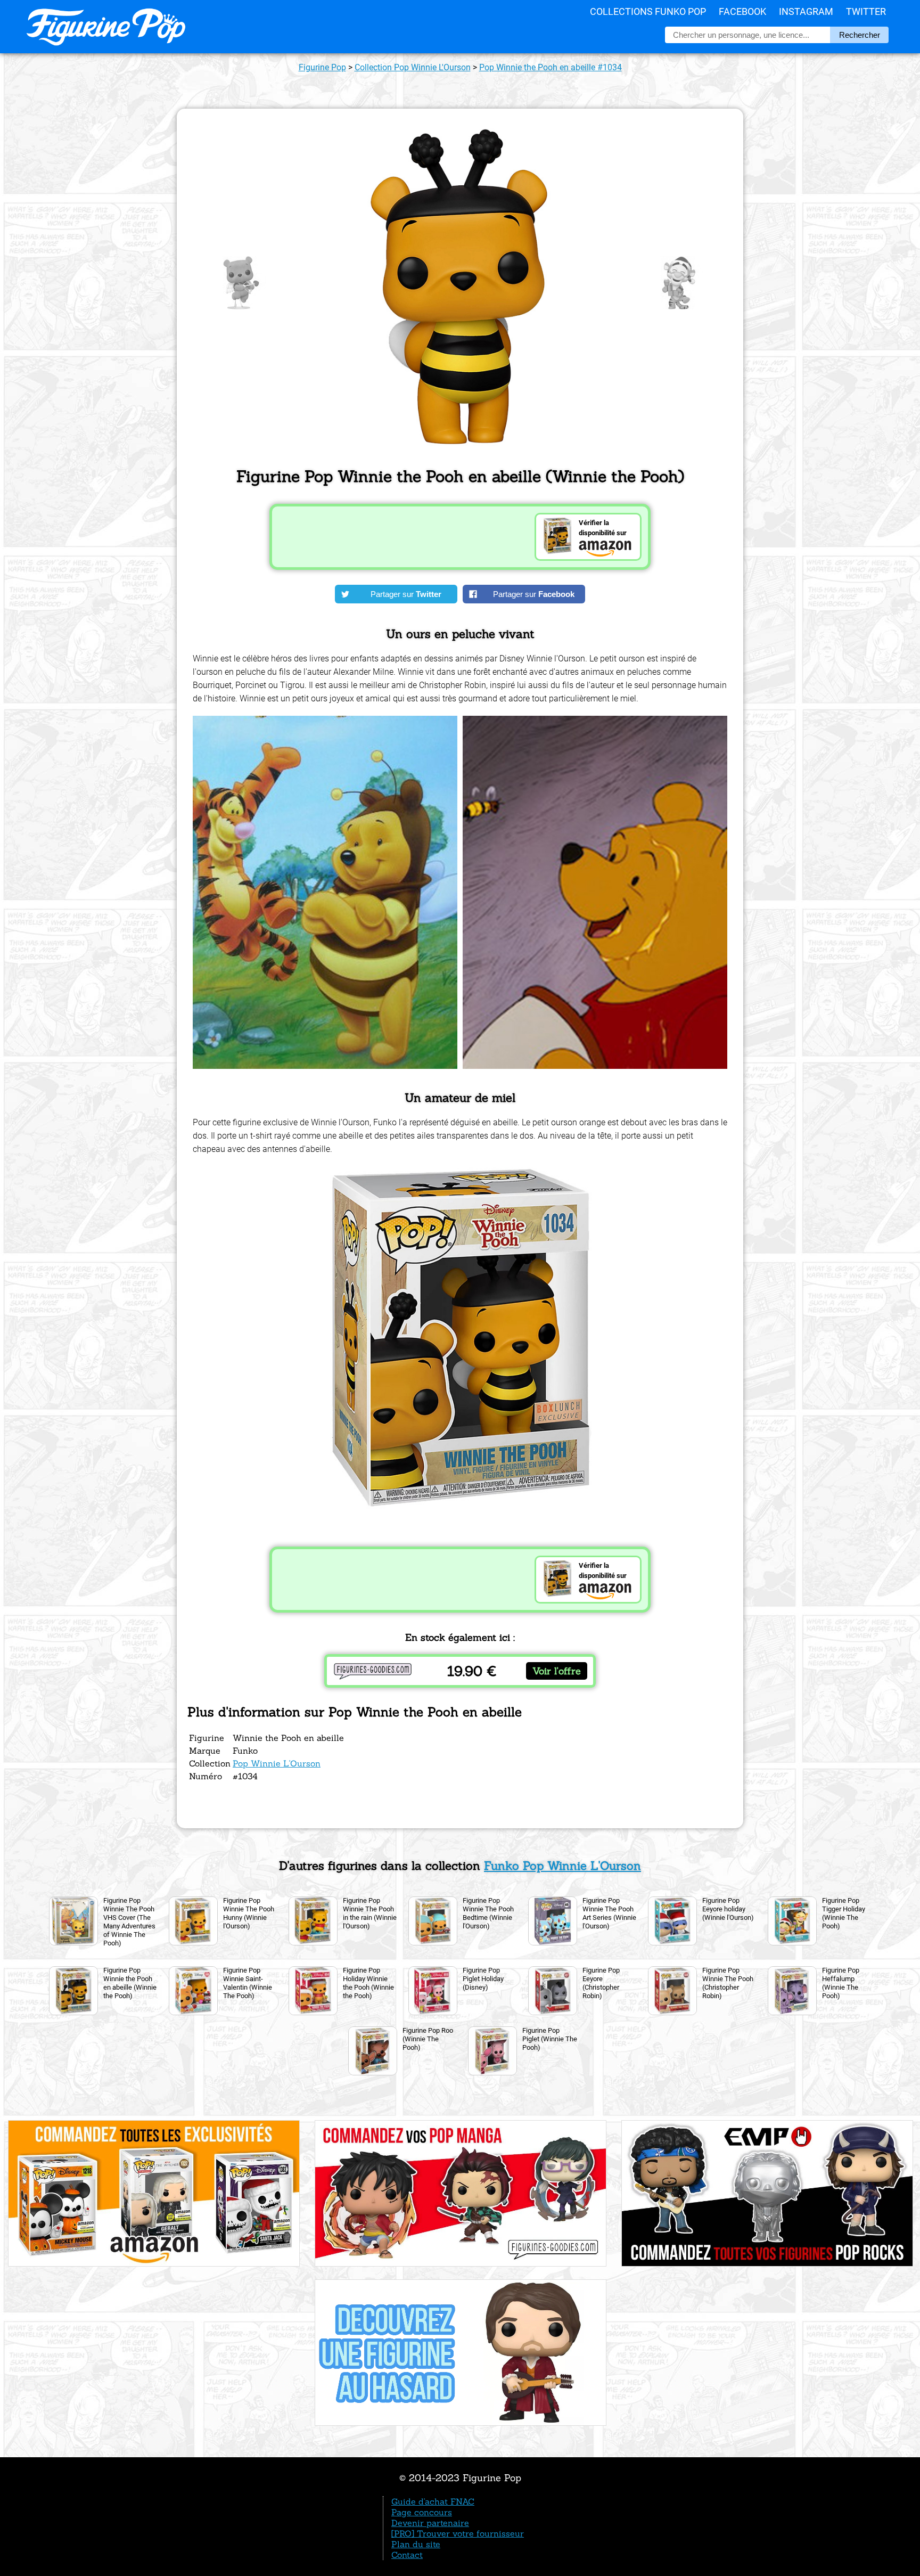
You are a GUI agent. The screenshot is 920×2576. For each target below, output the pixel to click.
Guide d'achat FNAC (433, 2501)
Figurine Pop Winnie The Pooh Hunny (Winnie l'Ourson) (249, 1913)
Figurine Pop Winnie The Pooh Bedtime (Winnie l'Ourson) (488, 1913)
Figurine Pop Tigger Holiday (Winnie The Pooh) (844, 1913)
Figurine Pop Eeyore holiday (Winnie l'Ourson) (728, 1909)
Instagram (806, 11)
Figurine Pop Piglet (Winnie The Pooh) (550, 2039)
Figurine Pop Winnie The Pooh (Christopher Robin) (728, 1983)
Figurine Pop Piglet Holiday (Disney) (483, 1979)
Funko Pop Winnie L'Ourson (562, 1866)
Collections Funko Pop (648, 11)
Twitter (866, 11)
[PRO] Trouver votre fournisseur (458, 2533)
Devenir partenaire (430, 2523)
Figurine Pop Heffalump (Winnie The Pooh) (841, 1983)
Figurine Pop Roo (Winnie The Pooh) (428, 2039)
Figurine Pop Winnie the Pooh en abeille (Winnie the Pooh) (130, 1983)
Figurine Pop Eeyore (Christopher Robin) (601, 1983)
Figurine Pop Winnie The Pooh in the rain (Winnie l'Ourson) (370, 1913)
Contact (407, 2555)
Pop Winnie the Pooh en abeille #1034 (551, 67)
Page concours (422, 2512)
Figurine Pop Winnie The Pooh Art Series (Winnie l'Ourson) (609, 1913)
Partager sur (406, 594)
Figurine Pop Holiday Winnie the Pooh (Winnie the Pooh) (368, 1983)
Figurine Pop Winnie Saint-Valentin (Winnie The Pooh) (248, 1983)
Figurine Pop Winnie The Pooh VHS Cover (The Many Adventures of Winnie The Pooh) (129, 1922)
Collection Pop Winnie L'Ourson (413, 67)
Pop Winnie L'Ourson (277, 1763)
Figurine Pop (322, 67)
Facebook (742, 11)
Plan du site (416, 2544)
